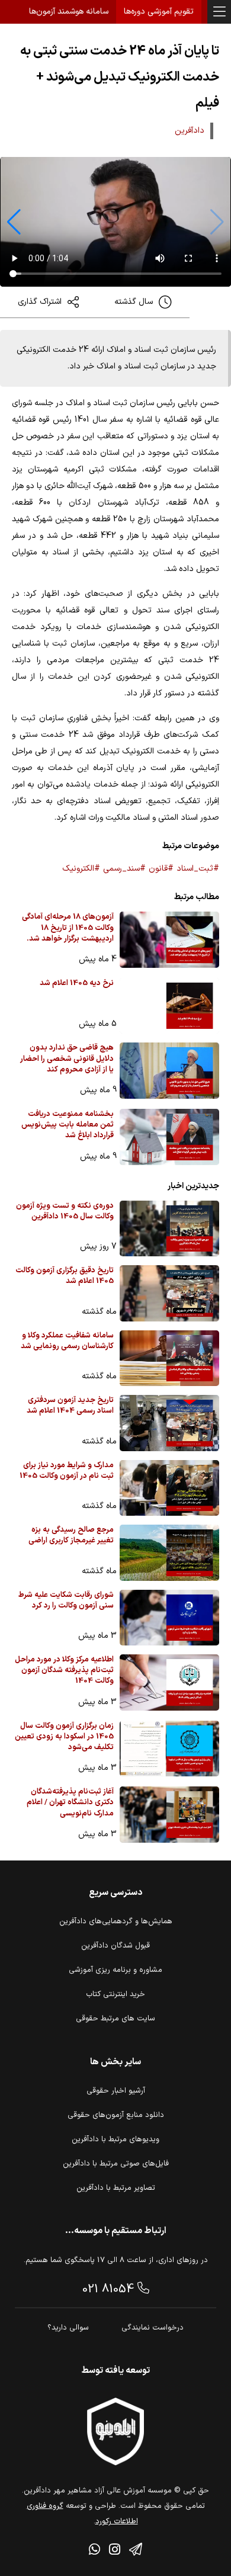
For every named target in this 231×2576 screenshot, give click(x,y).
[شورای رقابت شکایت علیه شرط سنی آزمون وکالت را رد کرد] (169, 1618)
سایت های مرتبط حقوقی (115, 2019)
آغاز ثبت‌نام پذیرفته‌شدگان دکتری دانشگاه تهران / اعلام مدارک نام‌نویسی (70, 1803)
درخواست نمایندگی (153, 2328)
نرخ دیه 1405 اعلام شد (77, 984)
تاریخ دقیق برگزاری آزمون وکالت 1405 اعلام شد (65, 1276)
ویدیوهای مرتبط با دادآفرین (115, 2139)
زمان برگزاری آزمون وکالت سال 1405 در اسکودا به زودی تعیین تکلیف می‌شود (64, 1737)
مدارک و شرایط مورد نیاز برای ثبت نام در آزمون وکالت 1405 (67, 1471)
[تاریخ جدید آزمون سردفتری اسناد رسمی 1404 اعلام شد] (169, 1423)
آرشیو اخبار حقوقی (116, 2091)
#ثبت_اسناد (198, 869)
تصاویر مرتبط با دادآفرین (116, 2188)
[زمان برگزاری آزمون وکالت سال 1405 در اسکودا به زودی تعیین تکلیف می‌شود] (169, 1749)
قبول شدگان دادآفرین (115, 1946)
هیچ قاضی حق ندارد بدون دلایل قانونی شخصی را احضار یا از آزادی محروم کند (67, 1059)
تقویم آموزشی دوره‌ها (159, 12)
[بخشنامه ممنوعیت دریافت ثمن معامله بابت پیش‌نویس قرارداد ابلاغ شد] (169, 1137)
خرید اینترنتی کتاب (115, 1994)
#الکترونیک (81, 869)
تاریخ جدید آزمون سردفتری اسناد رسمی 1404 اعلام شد (70, 1406)
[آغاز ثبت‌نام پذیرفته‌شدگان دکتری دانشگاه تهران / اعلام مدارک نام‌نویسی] (169, 1815)
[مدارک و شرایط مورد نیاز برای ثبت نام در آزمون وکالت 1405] (169, 1488)
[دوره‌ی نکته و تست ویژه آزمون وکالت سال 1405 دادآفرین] (169, 1229)
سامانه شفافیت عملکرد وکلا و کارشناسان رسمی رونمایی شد (67, 1341)
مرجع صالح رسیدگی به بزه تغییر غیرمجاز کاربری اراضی (71, 1536)
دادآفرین (190, 131)
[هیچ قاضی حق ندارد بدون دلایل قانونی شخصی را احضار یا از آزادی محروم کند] (169, 1071)
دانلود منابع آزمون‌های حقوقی (116, 2115)
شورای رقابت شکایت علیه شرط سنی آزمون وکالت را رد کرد (66, 1601)
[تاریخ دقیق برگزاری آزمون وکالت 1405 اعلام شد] (169, 1293)
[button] (14, 222)
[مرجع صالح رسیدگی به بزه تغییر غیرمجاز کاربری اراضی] (169, 1553)
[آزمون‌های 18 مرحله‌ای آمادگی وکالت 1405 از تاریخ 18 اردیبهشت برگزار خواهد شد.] (169, 940)
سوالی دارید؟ (68, 2328)
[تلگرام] (136, 2551)
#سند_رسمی (124, 869)
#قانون (161, 869)
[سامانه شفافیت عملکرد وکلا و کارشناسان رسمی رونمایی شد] (169, 1358)
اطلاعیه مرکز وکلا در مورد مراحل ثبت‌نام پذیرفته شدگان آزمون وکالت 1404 (64, 1671)
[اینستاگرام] (115, 2551)
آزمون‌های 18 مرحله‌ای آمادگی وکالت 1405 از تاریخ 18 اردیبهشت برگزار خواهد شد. (68, 928)
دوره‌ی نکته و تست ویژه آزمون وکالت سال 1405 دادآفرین (65, 1212)
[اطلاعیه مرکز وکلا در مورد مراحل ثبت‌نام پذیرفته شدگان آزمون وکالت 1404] (169, 1682)
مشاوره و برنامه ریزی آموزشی (115, 1970)
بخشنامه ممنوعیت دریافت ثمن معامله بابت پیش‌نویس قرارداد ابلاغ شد (68, 1125)
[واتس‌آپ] (94, 2551)
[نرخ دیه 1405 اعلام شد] (169, 1006)
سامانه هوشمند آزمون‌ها (69, 12)
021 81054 (110, 2289)
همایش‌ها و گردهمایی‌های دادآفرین (116, 1921)
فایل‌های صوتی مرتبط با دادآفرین (116, 2164)
